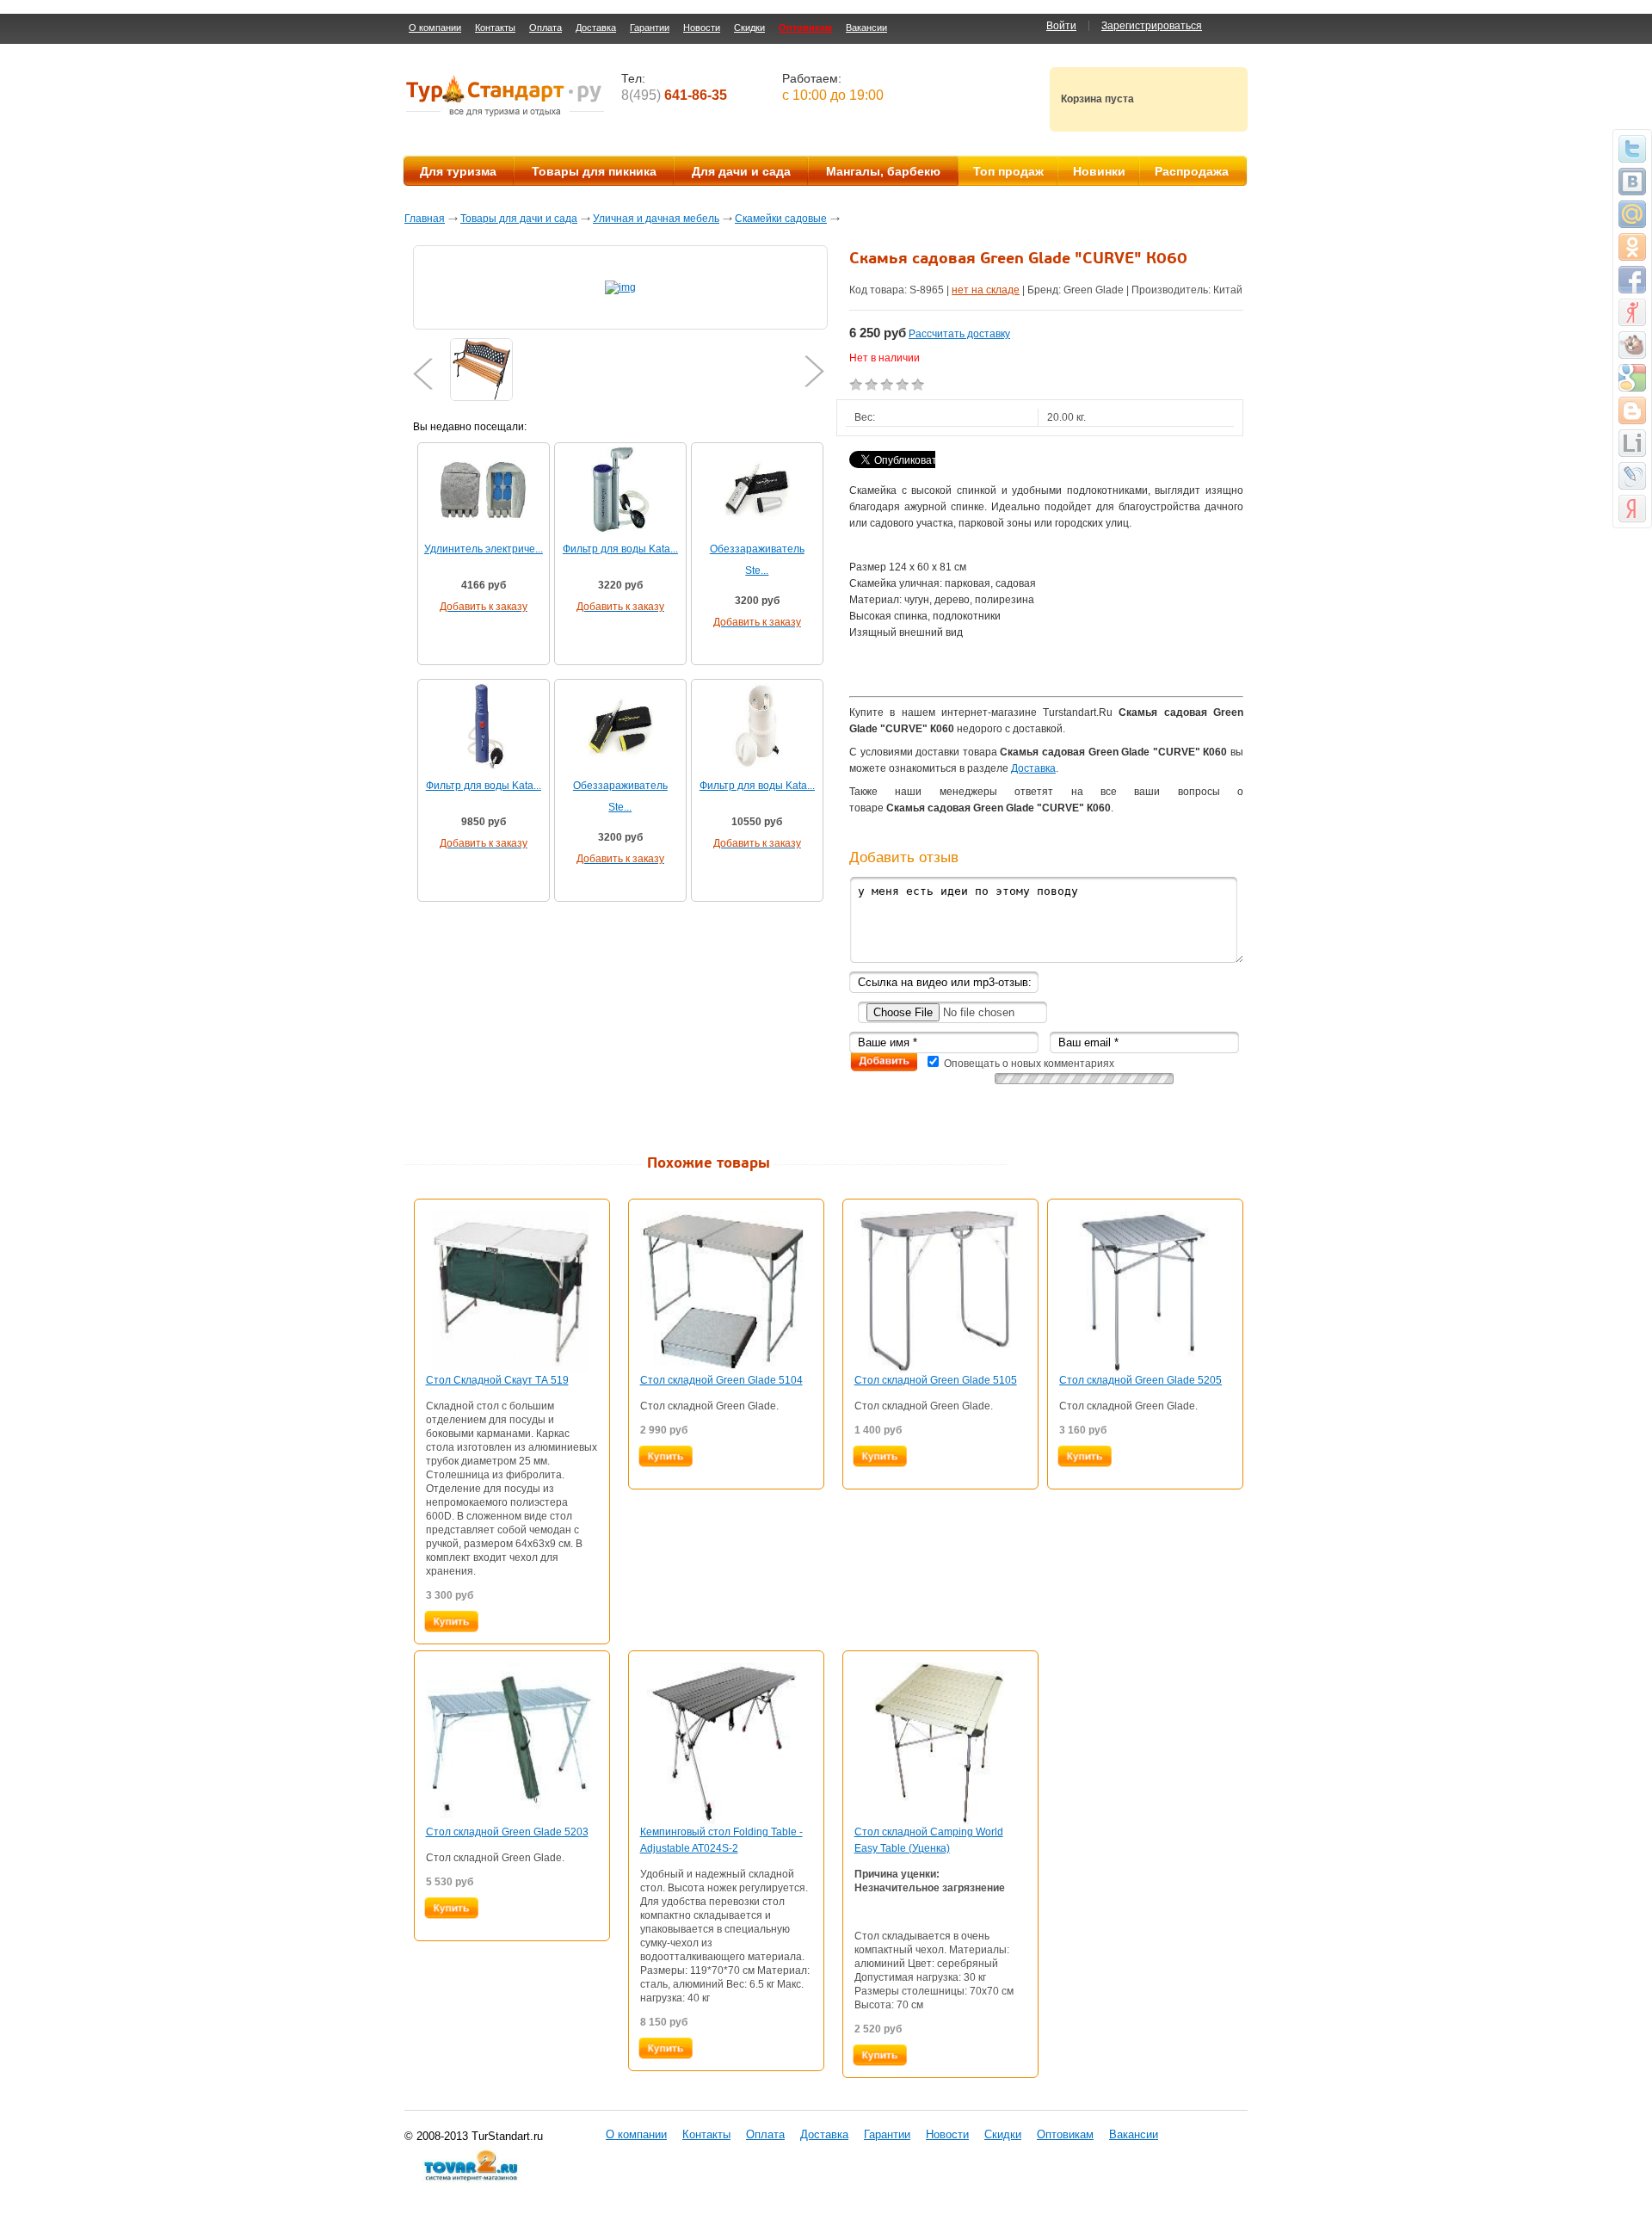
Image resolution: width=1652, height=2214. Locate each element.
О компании (435, 28)
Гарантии (650, 28)
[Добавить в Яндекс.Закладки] (1632, 509)
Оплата (546, 28)
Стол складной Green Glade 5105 (936, 1380)
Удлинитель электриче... (484, 549)
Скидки (749, 28)
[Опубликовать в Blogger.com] (1632, 410)
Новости (702, 28)
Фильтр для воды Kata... (620, 549)
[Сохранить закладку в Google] (1632, 378)
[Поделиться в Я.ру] (1632, 312)
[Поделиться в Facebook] (1632, 280)
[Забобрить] (1632, 345)
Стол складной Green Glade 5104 (721, 1380)
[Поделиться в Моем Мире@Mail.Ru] (1632, 214)
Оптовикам (805, 28)
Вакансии (866, 28)
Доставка (596, 28)
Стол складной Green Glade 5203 (507, 1832)
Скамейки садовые (781, 219)
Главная (425, 219)
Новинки (1099, 171)
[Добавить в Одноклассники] (1632, 247)
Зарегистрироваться (1152, 26)
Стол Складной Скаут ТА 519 (497, 1380)
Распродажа (1192, 171)
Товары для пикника (594, 171)
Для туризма (458, 171)
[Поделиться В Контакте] (1632, 182)
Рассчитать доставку (959, 334)
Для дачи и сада (741, 171)
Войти (1061, 26)
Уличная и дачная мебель (656, 219)
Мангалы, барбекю (883, 171)
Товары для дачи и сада (519, 219)
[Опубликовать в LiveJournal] (1632, 476)
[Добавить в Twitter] (1632, 149)
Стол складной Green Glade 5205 (1140, 1380)
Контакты (495, 28)
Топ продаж (1008, 171)
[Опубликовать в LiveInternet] (1632, 443)
